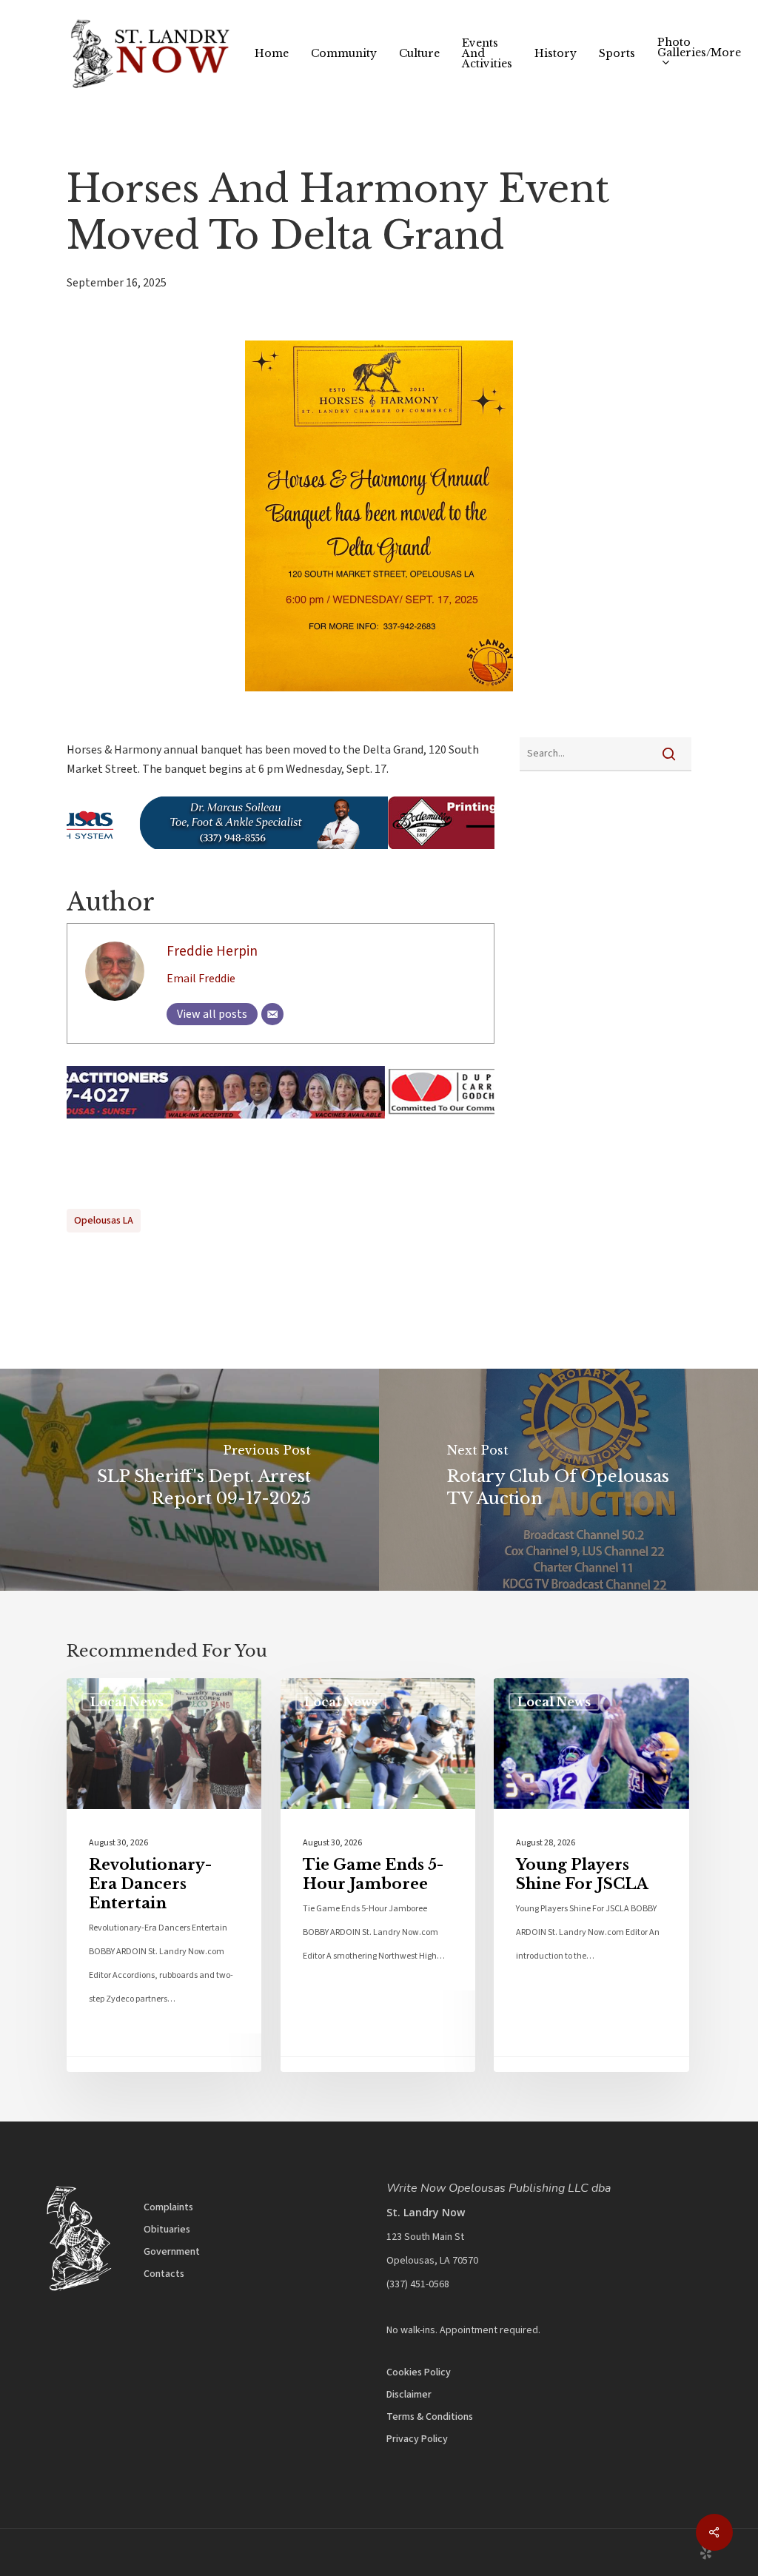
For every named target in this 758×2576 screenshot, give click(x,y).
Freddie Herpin (212, 951)
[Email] (272, 1014)
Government (172, 2252)
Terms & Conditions (430, 2417)
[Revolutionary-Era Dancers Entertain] (164, 1875)
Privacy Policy (417, 2439)
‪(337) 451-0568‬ (418, 2284)
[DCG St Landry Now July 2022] (281, 1126)
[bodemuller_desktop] (281, 856)
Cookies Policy (419, 2372)
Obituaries (167, 2230)
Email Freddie (201, 979)
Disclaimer (409, 2395)
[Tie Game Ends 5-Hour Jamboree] (378, 1875)
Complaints (168, 2207)
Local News (127, 1702)
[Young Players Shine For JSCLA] (591, 1875)
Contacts (164, 2274)
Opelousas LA (104, 1221)
